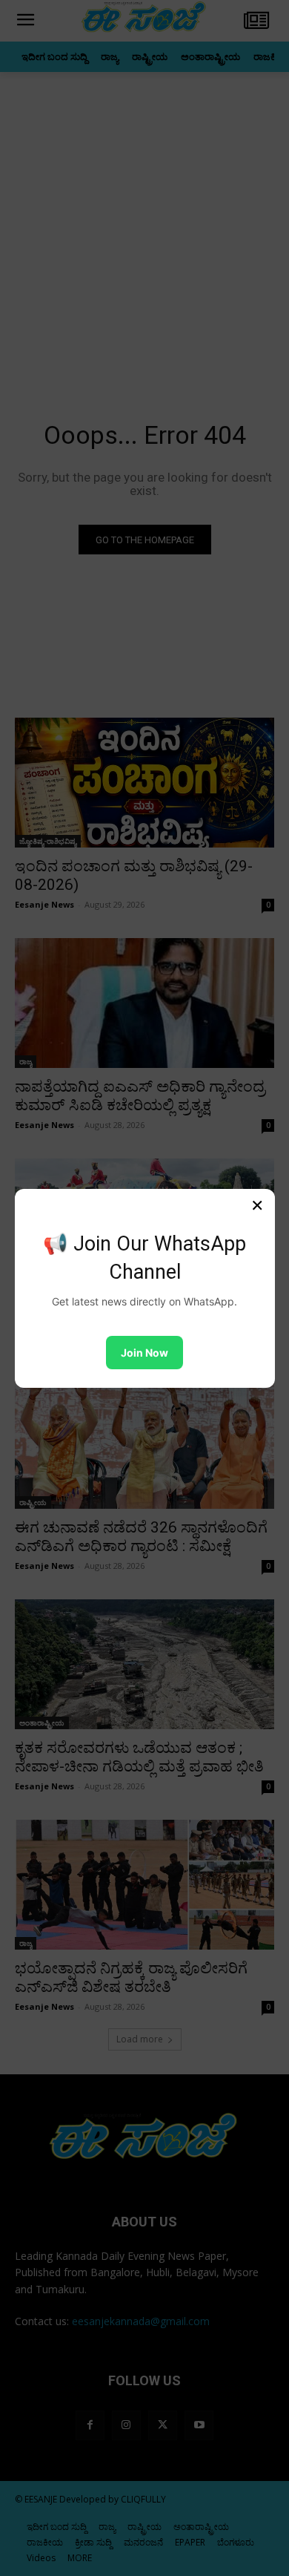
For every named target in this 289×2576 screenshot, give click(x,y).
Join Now (144, 1353)
